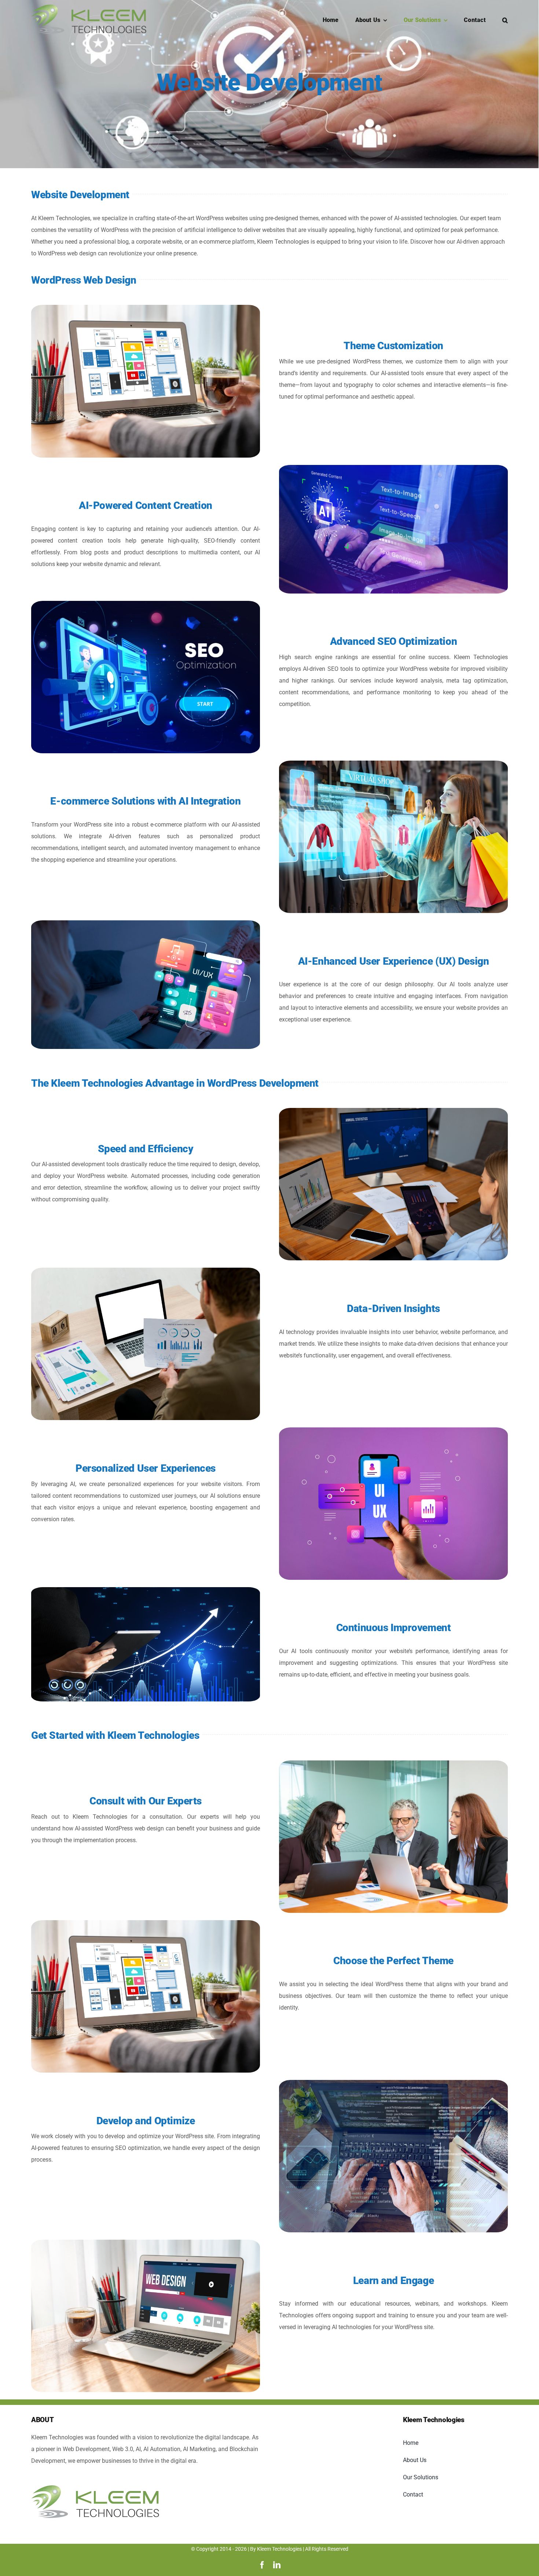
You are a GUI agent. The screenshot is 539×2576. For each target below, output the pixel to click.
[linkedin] (277, 2565)
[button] (505, 19)
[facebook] (262, 2565)
